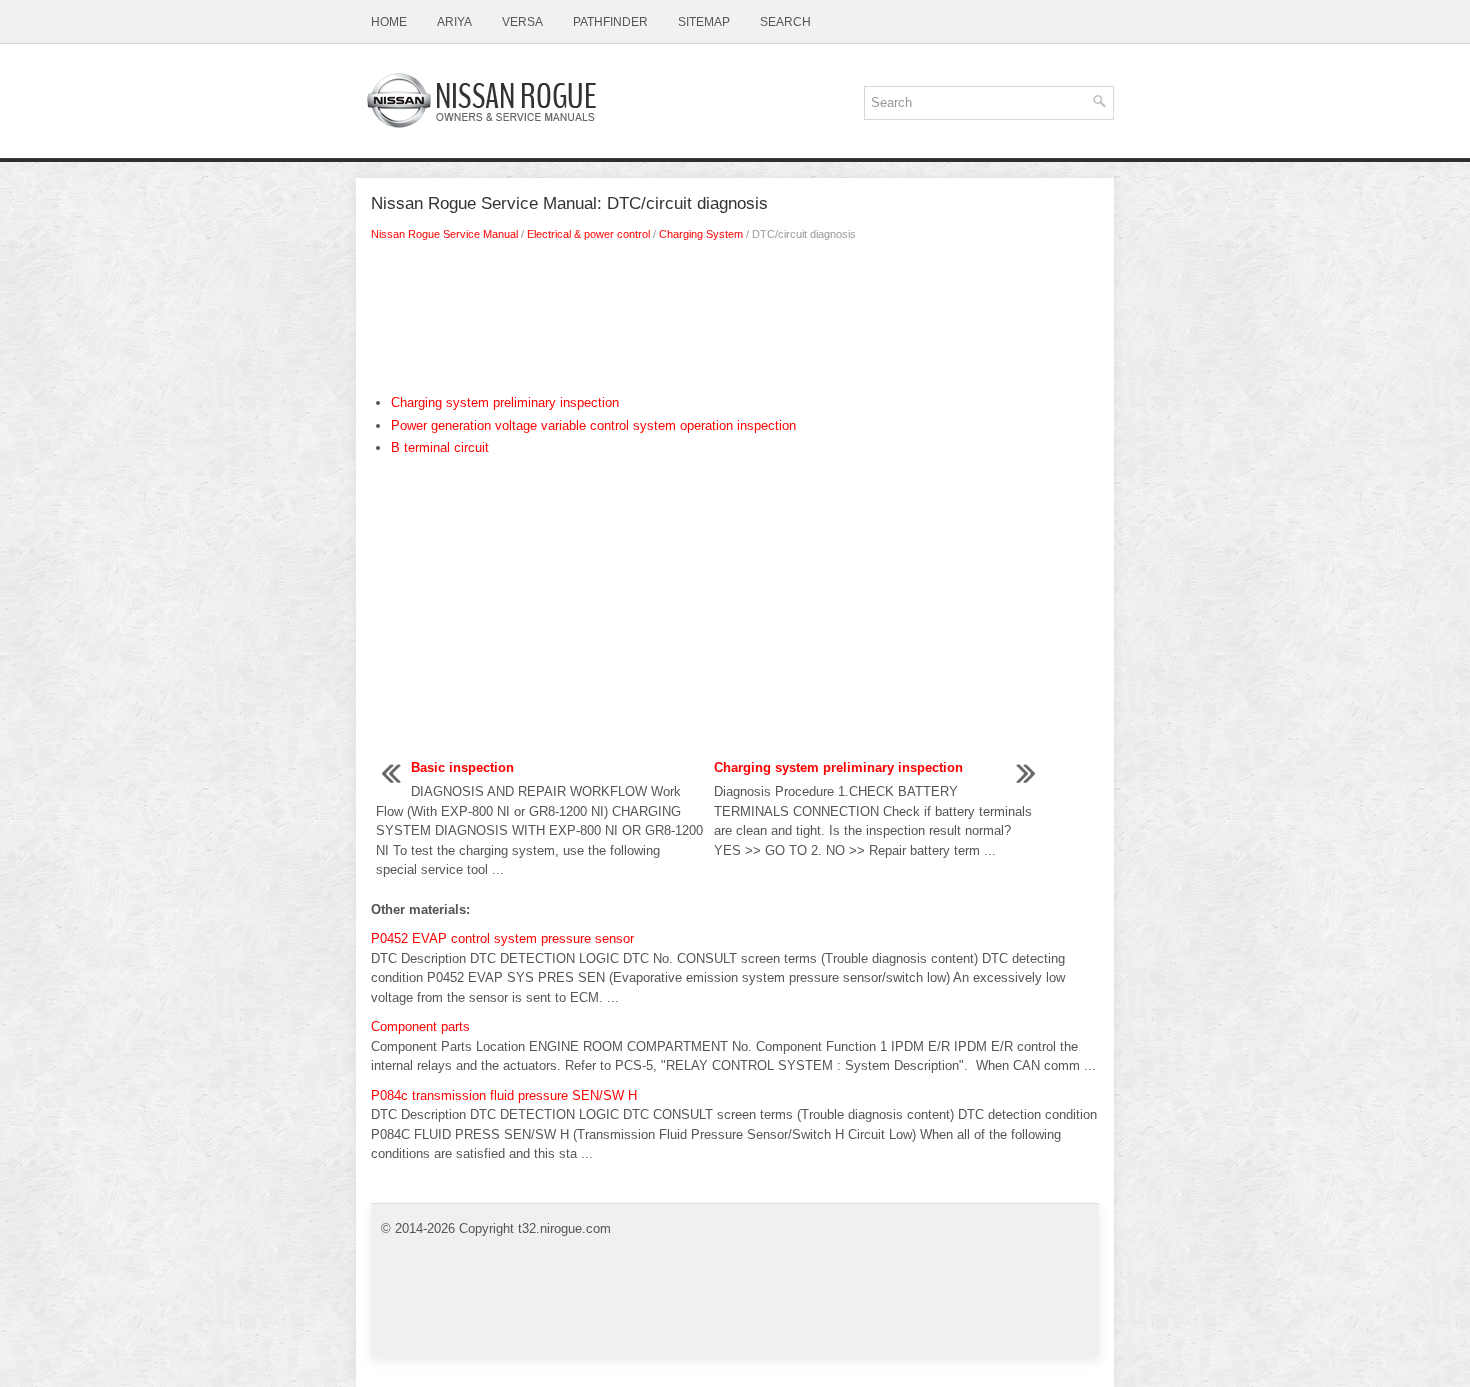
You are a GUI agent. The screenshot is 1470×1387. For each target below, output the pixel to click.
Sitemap (704, 22)
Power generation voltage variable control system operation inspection (593, 425)
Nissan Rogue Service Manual (444, 234)
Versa (522, 22)
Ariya (454, 22)
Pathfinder (610, 22)
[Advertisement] (735, 323)
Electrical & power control (588, 234)
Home (389, 22)
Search (785, 22)
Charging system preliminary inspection (505, 402)
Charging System (701, 234)
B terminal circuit (440, 447)
